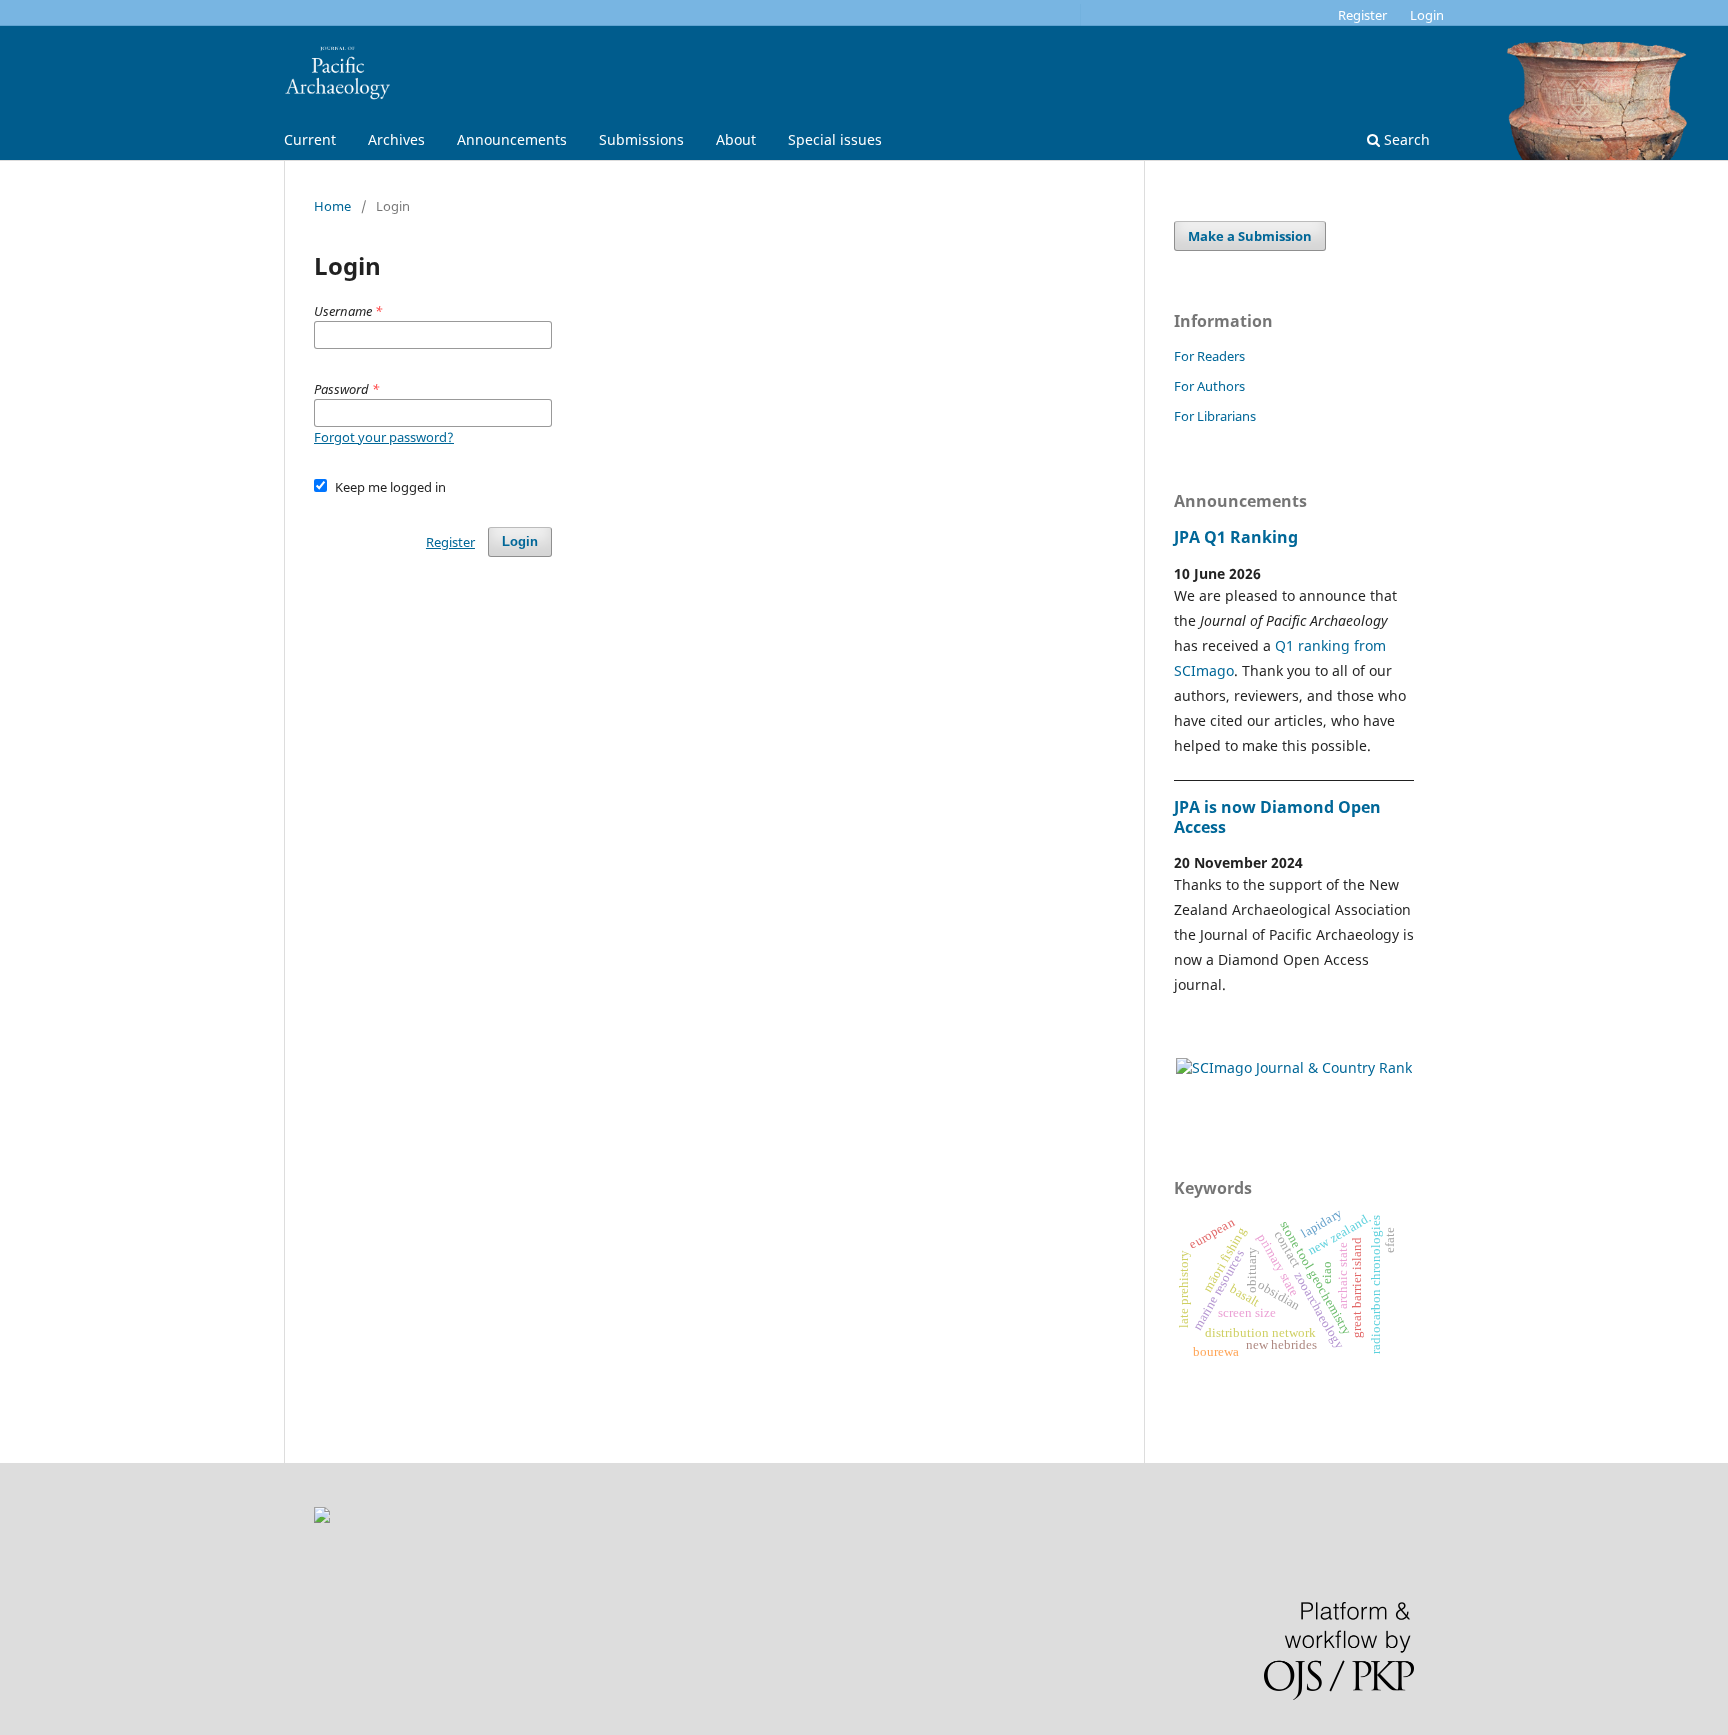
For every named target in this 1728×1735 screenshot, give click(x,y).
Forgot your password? (384, 437)
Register (1362, 15)
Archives (396, 139)
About (736, 139)
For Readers (1209, 356)
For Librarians (1215, 416)
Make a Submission (1250, 236)
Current (310, 139)
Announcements (512, 139)
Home (332, 206)
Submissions (641, 139)
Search (1405, 139)
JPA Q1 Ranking (1236, 537)
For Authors (1209, 386)
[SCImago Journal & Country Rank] (1294, 1067)
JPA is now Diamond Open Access (1277, 817)
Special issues (835, 139)
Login (1427, 15)
